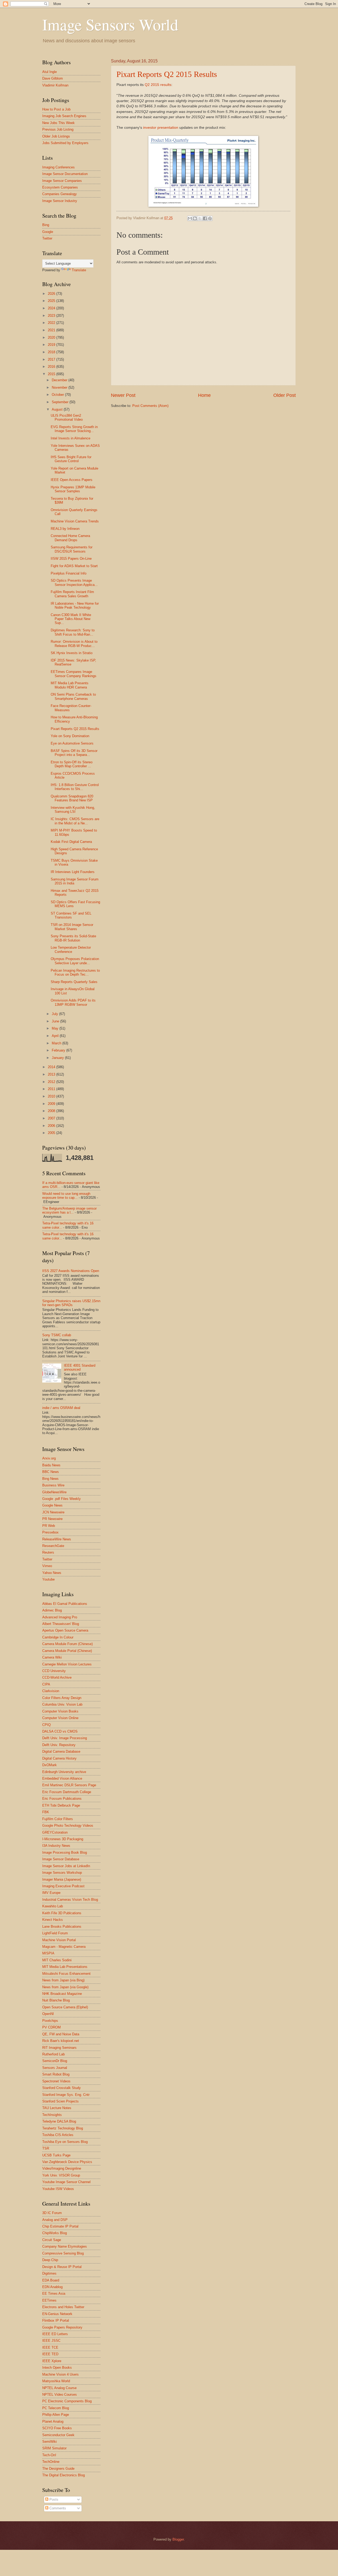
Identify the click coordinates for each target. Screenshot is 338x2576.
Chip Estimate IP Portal (60, 2226)
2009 (52, 1104)
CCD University (54, 1671)
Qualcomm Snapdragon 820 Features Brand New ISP (72, 798)
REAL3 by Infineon (65, 529)
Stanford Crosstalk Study (62, 2088)
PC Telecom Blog (56, 2408)
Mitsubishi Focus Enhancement (66, 1974)
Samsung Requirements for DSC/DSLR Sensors (72, 549)
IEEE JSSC (51, 2341)
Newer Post (123, 395)
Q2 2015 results (158, 85)
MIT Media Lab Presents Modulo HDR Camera (70, 685)
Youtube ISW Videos (58, 2189)
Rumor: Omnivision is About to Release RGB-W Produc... (74, 644)
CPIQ (46, 1725)
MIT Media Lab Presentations (65, 1967)
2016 (52, 367)
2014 (52, 1067)
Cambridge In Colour (58, 1637)
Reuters (48, 1552)
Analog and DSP (55, 2220)
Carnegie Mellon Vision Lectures (67, 1664)
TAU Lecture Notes (57, 2108)
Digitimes (49, 2273)
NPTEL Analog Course (59, 2388)
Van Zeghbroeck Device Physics (67, 2162)
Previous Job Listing (58, 129)
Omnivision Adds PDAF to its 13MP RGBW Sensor (73, 1002)
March (57, 1043)
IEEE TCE (50, 2347)
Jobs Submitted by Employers (65, 143)
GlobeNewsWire (54, 1492)
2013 (52, 1074)
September (61, 402)
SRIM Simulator (54, 2448)
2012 (52, 1082)
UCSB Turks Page (56, 2155)
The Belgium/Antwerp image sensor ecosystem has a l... (69, 1210)
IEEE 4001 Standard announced (80, 1367)
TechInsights (52, 2115)
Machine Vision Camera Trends (75, 521)
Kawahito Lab (53, 1906)
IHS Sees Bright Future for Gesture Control (71, 459)
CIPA (46, 1684)
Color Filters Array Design (62, 1698)
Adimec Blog (52, 1610)
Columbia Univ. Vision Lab (62, 1704)
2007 (52, 1118)
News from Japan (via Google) (65, 1987)
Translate (79, 270)
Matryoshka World (56, 2381)
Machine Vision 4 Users (60, 2374)
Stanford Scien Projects (60, 2101)
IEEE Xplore (52, 2361)
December (60, 380)
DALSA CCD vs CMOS (60, 1731)
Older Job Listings (56, 136)
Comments (57, 2508)
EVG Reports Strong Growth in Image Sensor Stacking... (74, 429)
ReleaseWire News (57, 1539)
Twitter (47, 238)
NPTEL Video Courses (60, 2394)
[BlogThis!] (195, 218)
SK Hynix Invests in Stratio (72, 653)
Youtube (48, 1579)
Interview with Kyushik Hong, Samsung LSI (73, 810)
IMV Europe (51, 1893)
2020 (52, 338)
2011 (52, 1089)
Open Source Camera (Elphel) (65, 2007)
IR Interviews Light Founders (73, 872)
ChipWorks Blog (55, 2233)
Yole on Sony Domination (70, 736)
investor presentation (161, 128)
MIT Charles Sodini (57, 1960)
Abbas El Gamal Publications (65, 1604)
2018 (52, 352)
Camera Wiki (52, 1657)
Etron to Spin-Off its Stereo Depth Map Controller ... (72, 764)
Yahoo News (52, 1573)
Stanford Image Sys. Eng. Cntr (66, 2095)
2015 (52, 374)
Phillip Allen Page (56, 2415)
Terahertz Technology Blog (63, 2128)
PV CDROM (51, 2027)
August (58, 409)
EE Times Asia (54, 2293)
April (56, 1036)
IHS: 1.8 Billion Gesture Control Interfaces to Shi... (75, 787)
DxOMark (50, 1765)
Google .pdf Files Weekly (62, 1499)
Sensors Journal (55, 2068)
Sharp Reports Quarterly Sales (74, 982)
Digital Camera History (59, 1758)
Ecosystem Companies (60, 187)
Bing (46, 225)
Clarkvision (51, 1691)
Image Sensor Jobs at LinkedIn (66, 1866)
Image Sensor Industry (60, 201)
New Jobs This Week (58, 123)
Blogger (178, 2539)
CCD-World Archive (57, 1677)
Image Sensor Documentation (65, 174)
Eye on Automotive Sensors (72, 743)
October (58, 395)
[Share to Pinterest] (210, 218)
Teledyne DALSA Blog (59, 2121)
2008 (52, 1111)
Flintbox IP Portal (56, 2320)
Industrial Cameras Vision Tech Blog (70, 1900)
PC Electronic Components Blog (67, 2401)
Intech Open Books (57, 2368)
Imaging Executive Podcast (63, 1886)
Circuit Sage (52, 2240)
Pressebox (50, 1532)
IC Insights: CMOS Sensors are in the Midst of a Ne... (75, 821)
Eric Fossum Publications (62, 1799)
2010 (52, 1096)
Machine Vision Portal (59, 1940)
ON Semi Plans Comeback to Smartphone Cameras (73, 696)
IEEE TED (50, 2354)
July (55, 1014)
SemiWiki (50, 2442)
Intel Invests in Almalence (71, 438)
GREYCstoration (55, 1832)
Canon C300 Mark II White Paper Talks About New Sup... (71, 619)
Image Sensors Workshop (62, 1873)
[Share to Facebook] (205, 218)
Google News (52, 1505)
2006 (52, 1126)
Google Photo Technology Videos (68, 1826)
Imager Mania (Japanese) (62, 1879)
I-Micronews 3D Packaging (63, 1839)
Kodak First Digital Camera (71, 842)
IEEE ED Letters (55, 2334)
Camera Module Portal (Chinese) (67, 1651)
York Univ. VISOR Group (61, 2175)
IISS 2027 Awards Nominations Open (71, 1271)
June (56, 1021)
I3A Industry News (56, 1846)
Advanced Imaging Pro (60, 1617)
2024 (52, 308)
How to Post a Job (56, 109)
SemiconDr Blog (55, 2061)
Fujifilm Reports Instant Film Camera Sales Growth (72, 594)
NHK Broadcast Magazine (62, 1994)
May (56, 1028)
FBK (46, 1812)
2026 (52, 294)
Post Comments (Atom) (150, 406)
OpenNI (48, 2014)
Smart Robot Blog (56, 2074)
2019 (52, 345)
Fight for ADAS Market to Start (74, 566)
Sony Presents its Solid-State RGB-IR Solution (73, 938)
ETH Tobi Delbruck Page (61, 1805)
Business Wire (53, 1485)
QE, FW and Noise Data (61, 2034)
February (59, 1050)
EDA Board (51, 2280)
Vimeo (47, 1566)
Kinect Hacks (53, 1920)
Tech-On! (49, 2455)
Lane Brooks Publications (62, 1927)
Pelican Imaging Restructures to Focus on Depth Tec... (75, 972)
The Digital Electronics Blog (64, 2475)
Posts (53, 2499)
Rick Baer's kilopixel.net (61, 2041)
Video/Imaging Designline (62, 2168)
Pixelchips (50, 2021)
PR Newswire (52, 1519)
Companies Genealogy (60, 194)
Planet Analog (53, 2421)
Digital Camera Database (61, 1751)
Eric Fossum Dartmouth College (67, 1792)
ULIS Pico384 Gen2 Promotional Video (67, 417)
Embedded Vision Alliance (62, 1778)
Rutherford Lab (53, 2054)
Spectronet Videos (56, 2081)
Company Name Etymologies (65, 2246)
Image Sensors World (110, 24)
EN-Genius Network (57, 2314)
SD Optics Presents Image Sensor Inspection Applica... (74, 582)
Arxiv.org (49, 1458)
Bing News (50, 1479)
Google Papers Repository (62, 2327)
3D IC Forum (52, 2213)
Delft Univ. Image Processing (65, 1738)
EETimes (49, 2300)
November (60, 387)
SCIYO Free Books (57, 2428)
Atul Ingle (50, 72)
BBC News (51, 1472)
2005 (52, 1133)
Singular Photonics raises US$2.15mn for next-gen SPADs (71, 1303)
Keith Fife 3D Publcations (62, 1913)
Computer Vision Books (60, 1711)
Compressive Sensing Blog (63, 2253)
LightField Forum (55, 1933)
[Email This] (190, 218)
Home (204, 395)
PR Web (49, 1526)
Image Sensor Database (61, 1859)
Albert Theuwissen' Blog (61, 1624)
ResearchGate (53, 1546)
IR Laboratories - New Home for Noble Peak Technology (75, 605)
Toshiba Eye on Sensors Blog (65, 2142)
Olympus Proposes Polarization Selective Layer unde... (75, 961)
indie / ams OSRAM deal (61, 1408)
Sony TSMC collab (57, 1335)
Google (48, 232)
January (58, 1058)
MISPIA (48, 1953)
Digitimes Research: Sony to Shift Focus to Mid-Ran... (73, 632)
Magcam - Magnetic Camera (64, 1947)
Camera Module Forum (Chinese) (67, 1644)
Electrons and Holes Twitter (63, 2307)
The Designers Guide (58, 2469)
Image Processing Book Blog (65, 1852)
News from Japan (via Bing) (63, 1980)
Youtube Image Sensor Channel (66, 2182)
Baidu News (51, 1465)
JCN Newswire (53, 1512)
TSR (46, 2148)
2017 (52, 359)
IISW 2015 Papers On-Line (71, 559)
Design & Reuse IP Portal (62, 2267)
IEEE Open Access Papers (72, 480)
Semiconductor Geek (58, 2435)
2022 (52, 323)
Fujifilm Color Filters (58, 1819)
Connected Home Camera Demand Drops (70, 538)
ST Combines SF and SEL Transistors (71, 915)
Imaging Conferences (58, 167)
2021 (52, 330)
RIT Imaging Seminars (59, 2048)
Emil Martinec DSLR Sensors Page (69, 1785)
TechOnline (51, 2462)
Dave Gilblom (53, 78)
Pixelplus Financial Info (69, 573)
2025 (52, 301)
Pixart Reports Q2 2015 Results (167, 74)
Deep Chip (50, 2260)
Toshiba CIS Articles (58, 2135)
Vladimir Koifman (55, 85)
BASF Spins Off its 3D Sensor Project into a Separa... (74, 753)
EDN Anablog (52, 2287)
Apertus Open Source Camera (65, 1630)
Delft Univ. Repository (59, 1745)
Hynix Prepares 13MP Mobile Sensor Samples (73, 489)
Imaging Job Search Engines (64, 116)
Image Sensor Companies (62, 181)
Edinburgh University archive (64, 1772)
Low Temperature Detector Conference (71, 949)
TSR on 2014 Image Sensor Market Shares (72, 927)
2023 (52, 316)
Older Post (285, 395)
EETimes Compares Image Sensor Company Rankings (74, 674)
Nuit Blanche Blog (56, 2000)
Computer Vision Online (60, 1718)
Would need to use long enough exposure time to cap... (66, 1196)
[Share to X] (200, 218)
